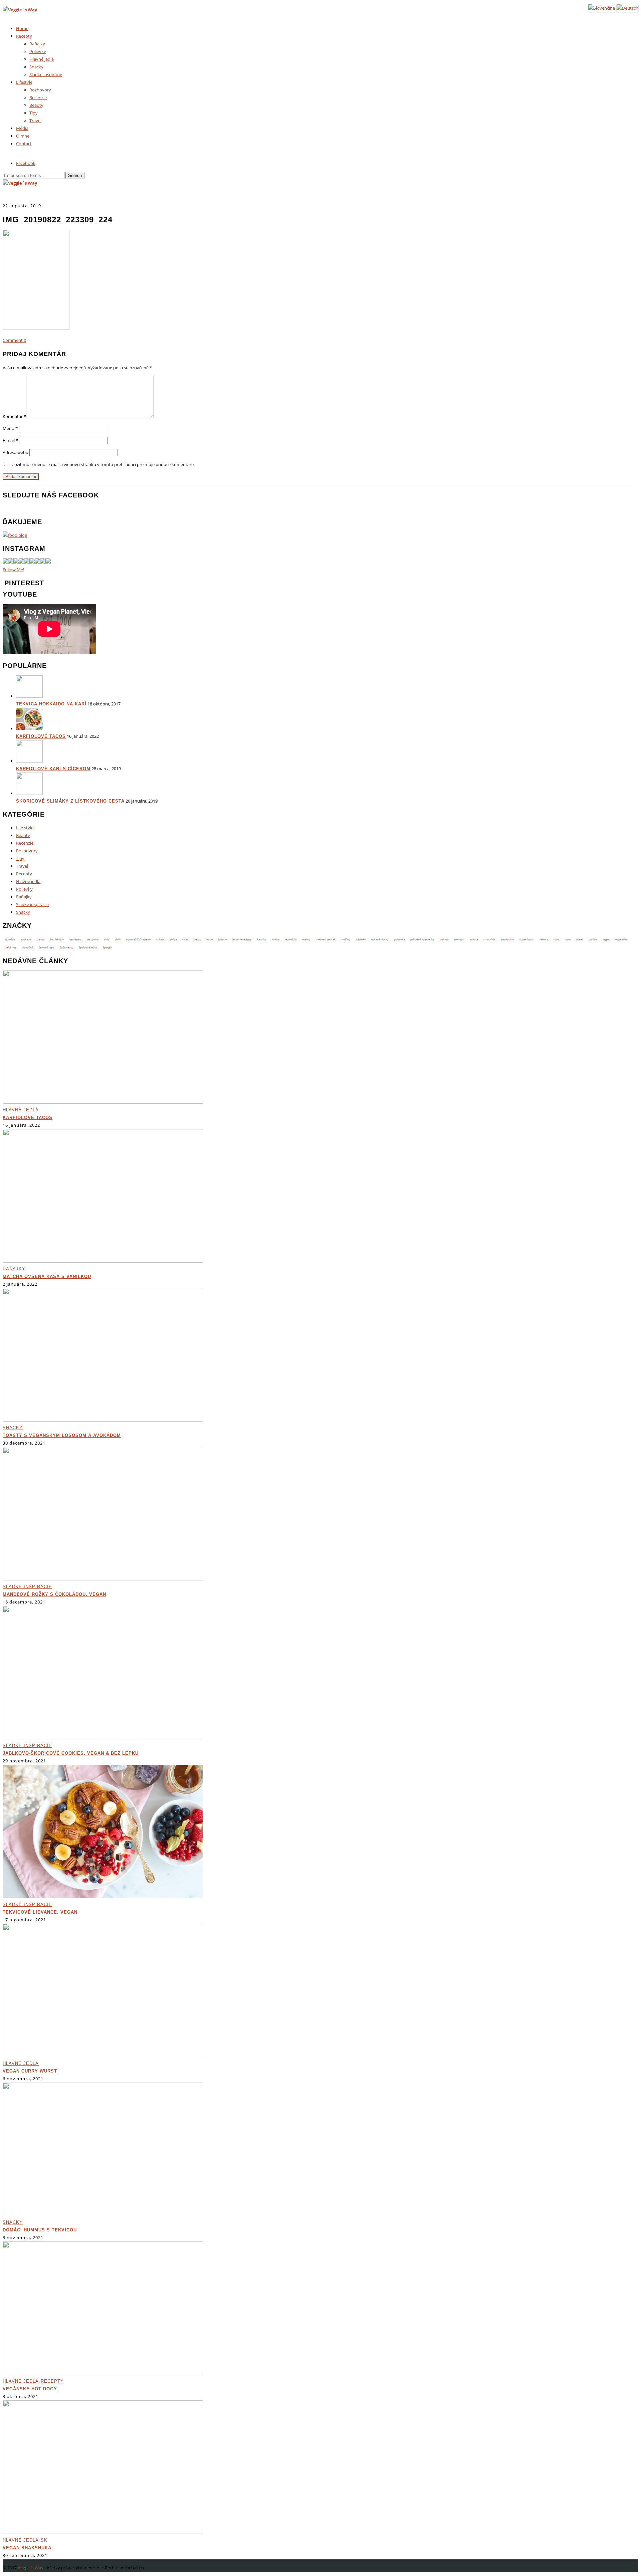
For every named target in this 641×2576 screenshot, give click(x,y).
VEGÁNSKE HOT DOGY (30, 2389)
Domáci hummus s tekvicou (40, 2230)
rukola (474, 939)
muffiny (346, 939)
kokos (275, 939)
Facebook (26, 163)
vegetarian (621, 939)
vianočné (28, 947)
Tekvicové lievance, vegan (40, 1912)
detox (197, 939)
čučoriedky (66, 947)
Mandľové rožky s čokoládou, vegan (54, 1594)
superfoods (527, 939)
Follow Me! (13, 570)
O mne (23, 136)
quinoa (444, 939)
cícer (185, 939)
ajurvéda (10, 939)
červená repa (46, 947)
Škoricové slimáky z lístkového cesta (70, 801)
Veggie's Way (31, 2568)
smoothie (489, 939)
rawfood (459, 939)
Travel (35, 121)
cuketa (160, 939)
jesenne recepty (242, 939)
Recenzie (38, 97)
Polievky (38, 51)
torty (568, 939)
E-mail (10, 440)
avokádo (26, 939)
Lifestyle (24, 82)
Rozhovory (40, 90)
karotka (262, 939)
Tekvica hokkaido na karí (51, 704)
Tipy (34, 113)
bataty (41, 939)
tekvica (544, 939)
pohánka (399, 939)
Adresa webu (16, 452)
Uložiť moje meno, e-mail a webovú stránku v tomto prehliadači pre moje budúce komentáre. (102, 464)
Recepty (24, 36)
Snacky (36, 67)
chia (107, 939)
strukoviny (507, 939)
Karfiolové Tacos (41, 736)
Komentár (14, 416)
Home (22, 28)
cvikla (173, 939)
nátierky (361, 939)
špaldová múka (88, 947)
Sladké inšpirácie (46, 74)
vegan (606, 939)
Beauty (36, 105)
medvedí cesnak (326, 939)
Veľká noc (11, 947)
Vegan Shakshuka (27, 2548)
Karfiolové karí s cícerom (53, 769)
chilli (118, 939)
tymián (593, 939)
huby (209, 939)
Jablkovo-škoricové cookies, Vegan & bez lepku (71, 1753)
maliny (306, 939)
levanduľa (291, 939)
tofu (556, 939)
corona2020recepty (138, 939)
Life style (25, 828)
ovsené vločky (380, 939)
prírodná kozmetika (422, 939)
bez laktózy (57, 939)
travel (580, 939)
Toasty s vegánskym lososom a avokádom (62, 1435)
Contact (24, 144)
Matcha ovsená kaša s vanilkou (47, 1276)
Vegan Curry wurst (30, 2071)
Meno (10, 428)
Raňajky (37, 44)
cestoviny (93, 939)
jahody (223, 939)
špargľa (107, 947)
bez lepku (75, 939)
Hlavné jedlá (42, 59)
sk (44, 2540)
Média (22, 128)
